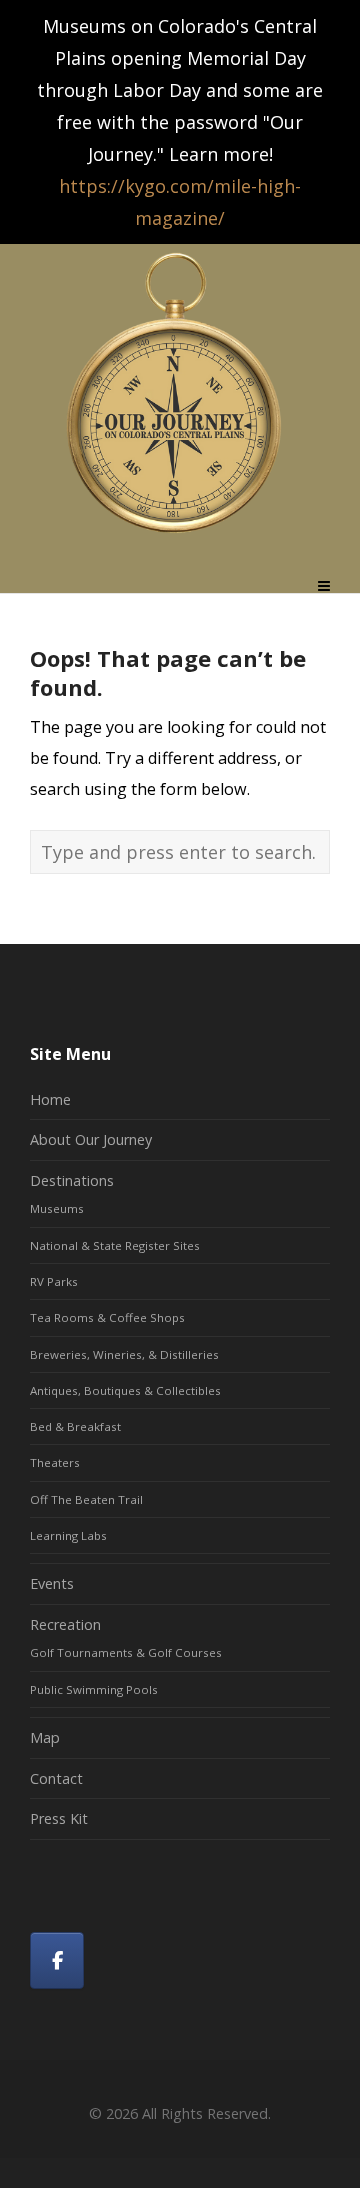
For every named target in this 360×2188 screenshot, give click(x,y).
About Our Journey (91, 1139)
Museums (57, 1208)
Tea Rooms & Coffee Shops (107, 1317)
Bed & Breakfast (75, 1426)
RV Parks (54, 1281)
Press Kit (59, 1818)
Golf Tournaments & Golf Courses (126, 1652)
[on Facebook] (57, 1960)
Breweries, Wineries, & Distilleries (124, 1354)
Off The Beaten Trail (86, 1499)
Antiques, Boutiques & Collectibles (125, 1390)
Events (52, 1583)
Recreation (65, 1624)
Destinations (72, 1180)
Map (45, 1737)
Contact (56, 1778)
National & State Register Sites (115, 1245)
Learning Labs (68, 1535)
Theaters (55, 1462)
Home (50, 1099)
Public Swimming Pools (94, 1689)
